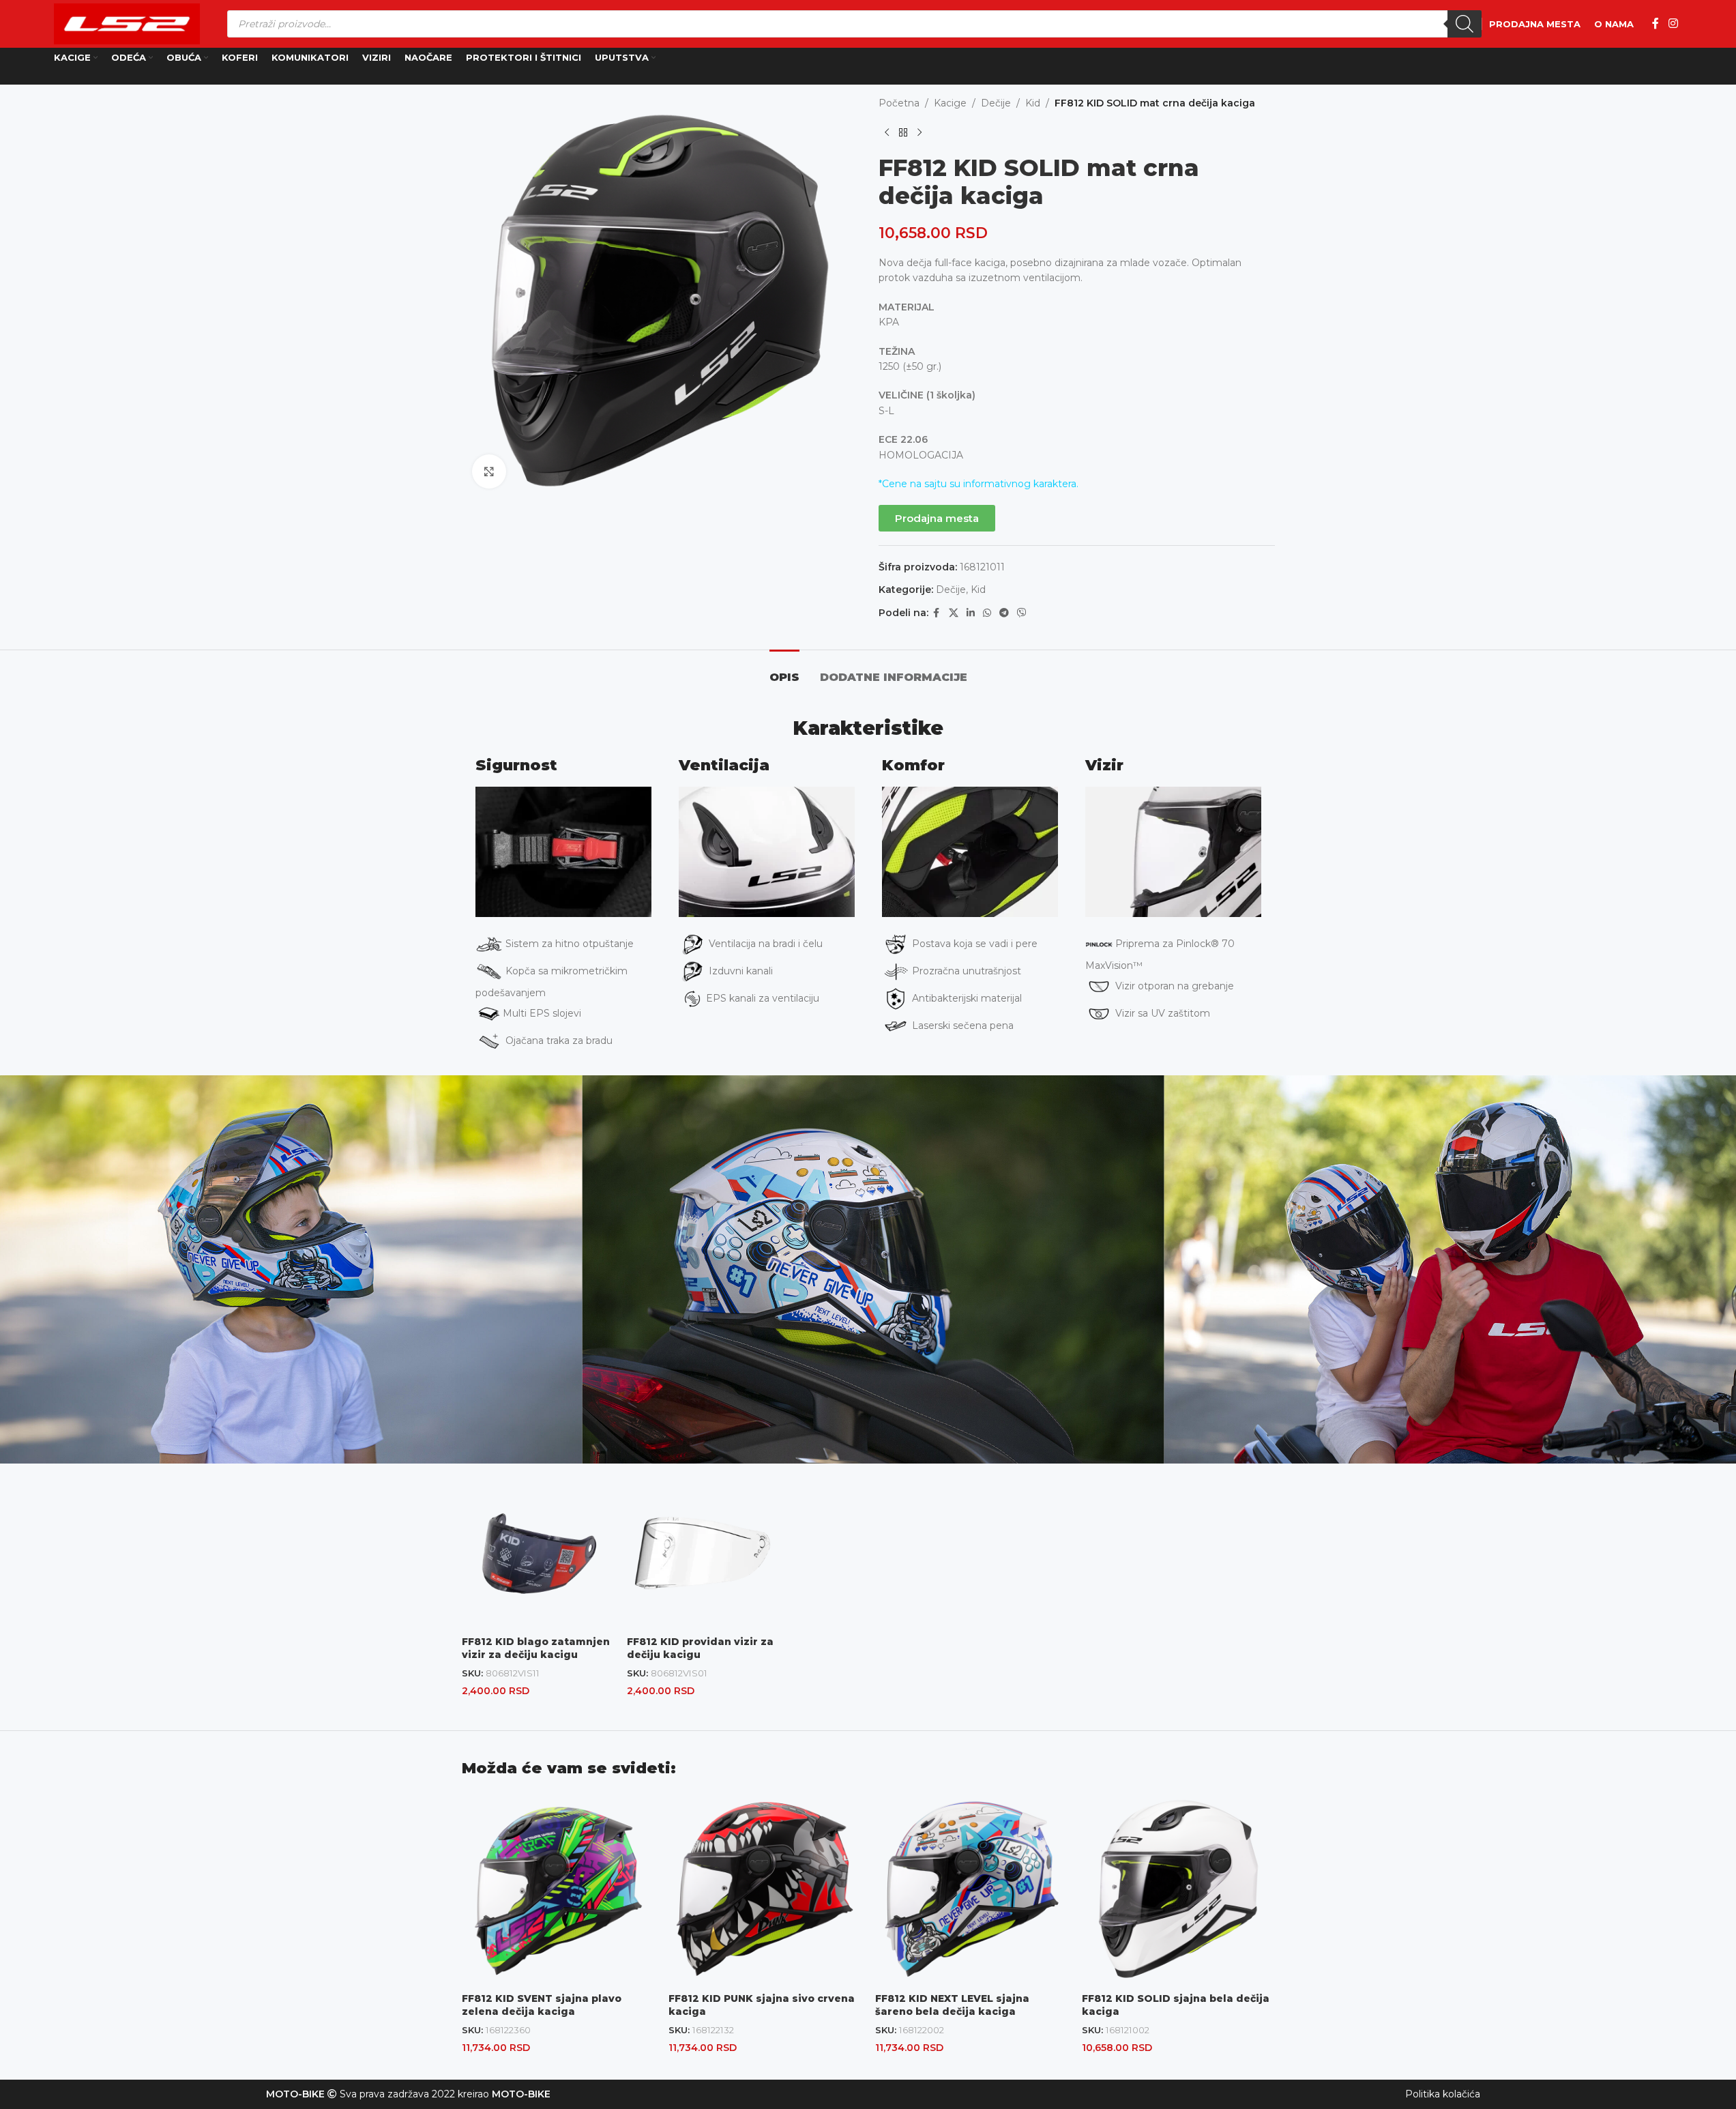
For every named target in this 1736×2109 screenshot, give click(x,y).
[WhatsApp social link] (987, 613)
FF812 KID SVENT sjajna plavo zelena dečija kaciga (542, 2005)
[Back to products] (903, 132)
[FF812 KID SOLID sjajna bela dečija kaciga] (1178, 1889)
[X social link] (954, 613)
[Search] (1465, 24)
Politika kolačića (1443, 2094)
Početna (899, 103)
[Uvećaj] (489, 471)
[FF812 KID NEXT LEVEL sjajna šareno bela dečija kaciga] (972, 1889)
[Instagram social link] (1673, 24)
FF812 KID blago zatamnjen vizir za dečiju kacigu (536, 1648)
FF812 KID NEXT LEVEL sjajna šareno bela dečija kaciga (952, 2005)
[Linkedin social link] (971, 613)
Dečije (996, 103)
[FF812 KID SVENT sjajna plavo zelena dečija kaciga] (558, 1889)
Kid (1033, 103)
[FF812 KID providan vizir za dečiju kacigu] (703, 1553)
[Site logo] (127, 23)
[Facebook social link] (1656, 24)
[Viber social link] (1022, 613)
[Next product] (920, 132)
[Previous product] (887, 132)
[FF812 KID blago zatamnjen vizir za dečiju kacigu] (538, 1553)
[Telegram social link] (1004, 613)
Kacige (950, 103)
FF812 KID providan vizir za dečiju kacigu (700, 1648)
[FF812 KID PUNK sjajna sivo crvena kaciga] (765, 1889)
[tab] (784, 670)
